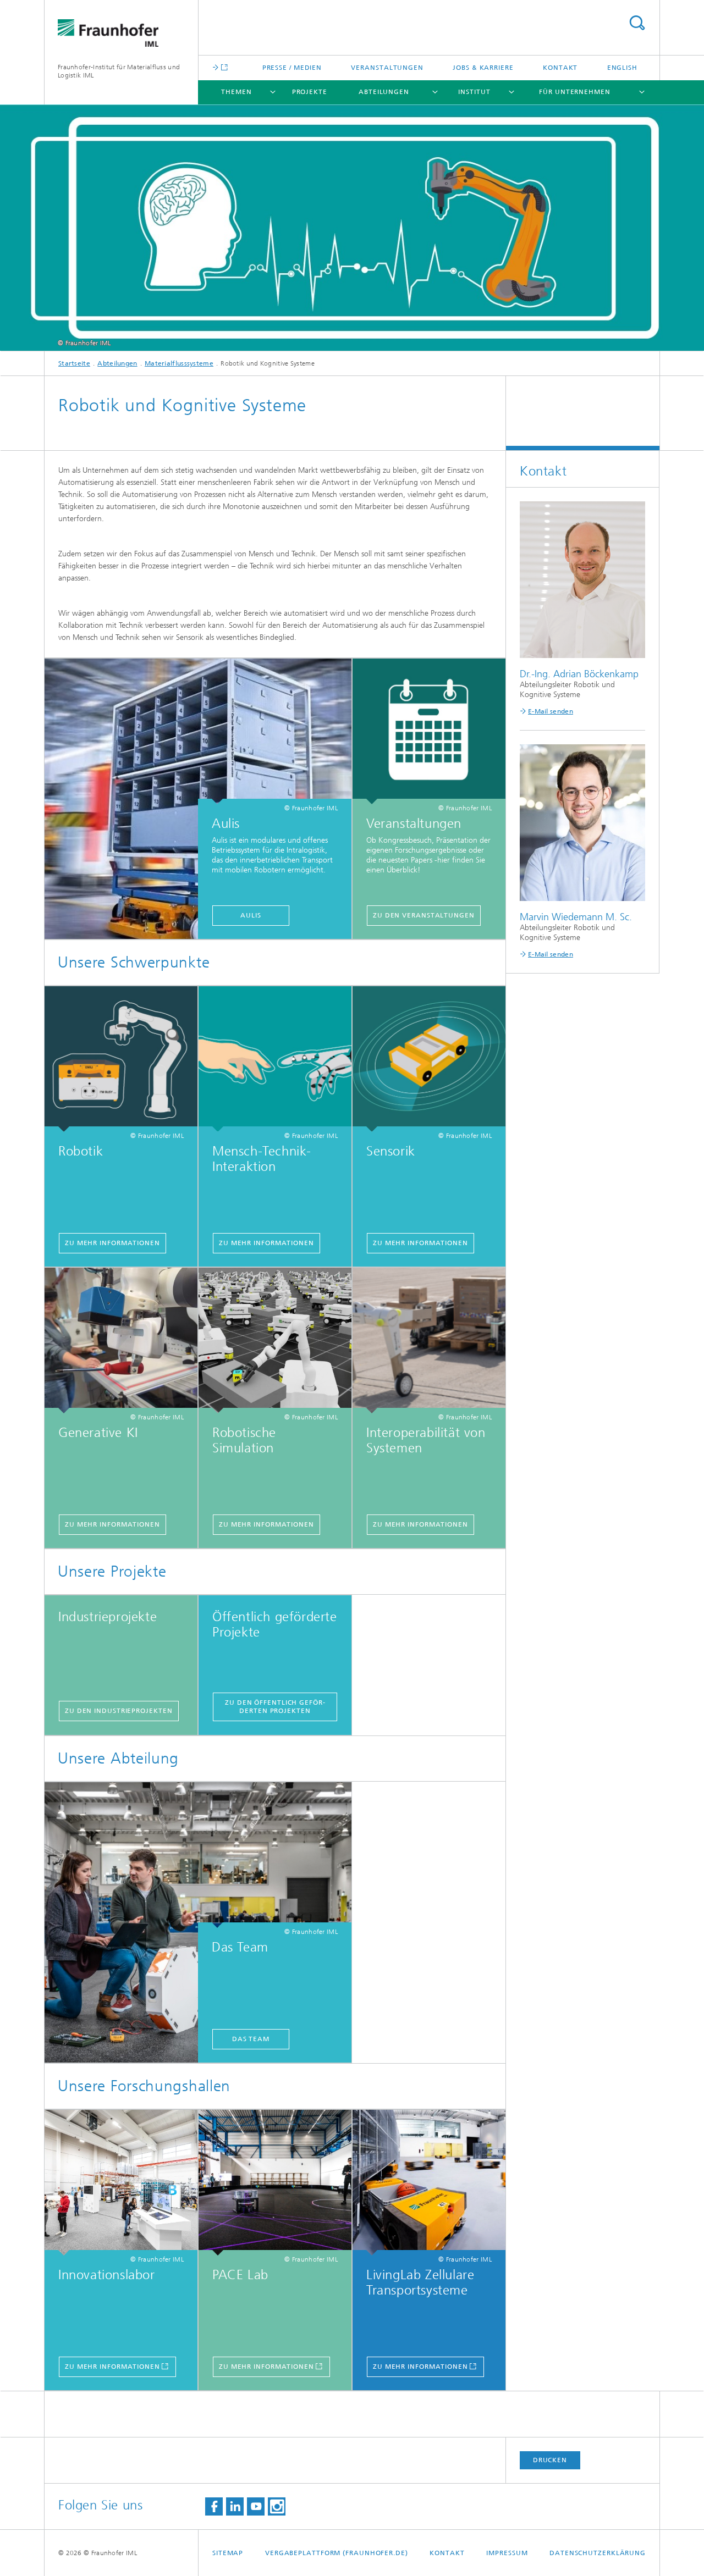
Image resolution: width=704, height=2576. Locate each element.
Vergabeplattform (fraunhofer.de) (337, 2553)
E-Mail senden (551, 711)
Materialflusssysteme (179, 363)
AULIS (251, 915)
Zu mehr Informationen (112, 1243)
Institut (474, 92)
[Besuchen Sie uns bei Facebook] (214, 2506)
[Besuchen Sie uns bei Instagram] (277, 2506)
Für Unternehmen (575, 92)
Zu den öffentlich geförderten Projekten (275, 1707)
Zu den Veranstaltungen (424, 915)
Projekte (310, 92)
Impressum (507, 2553)
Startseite (74, 363)
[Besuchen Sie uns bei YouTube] (256, 2506)
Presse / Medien (292, 68)
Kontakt (560, 68)
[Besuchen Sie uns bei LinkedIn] (235, 2506)
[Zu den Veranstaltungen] (429, 731)
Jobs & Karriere (483, 68)
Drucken (550, 2460)
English (622, 68)
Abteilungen (384, 92)
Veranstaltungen (387, 68)
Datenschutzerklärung (598, 2553)
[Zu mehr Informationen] (121, 1059)
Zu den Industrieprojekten (119, 1711)
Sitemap (228, 2553)
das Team (251, 2039)
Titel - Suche (637, 23)
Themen (236, 92)
